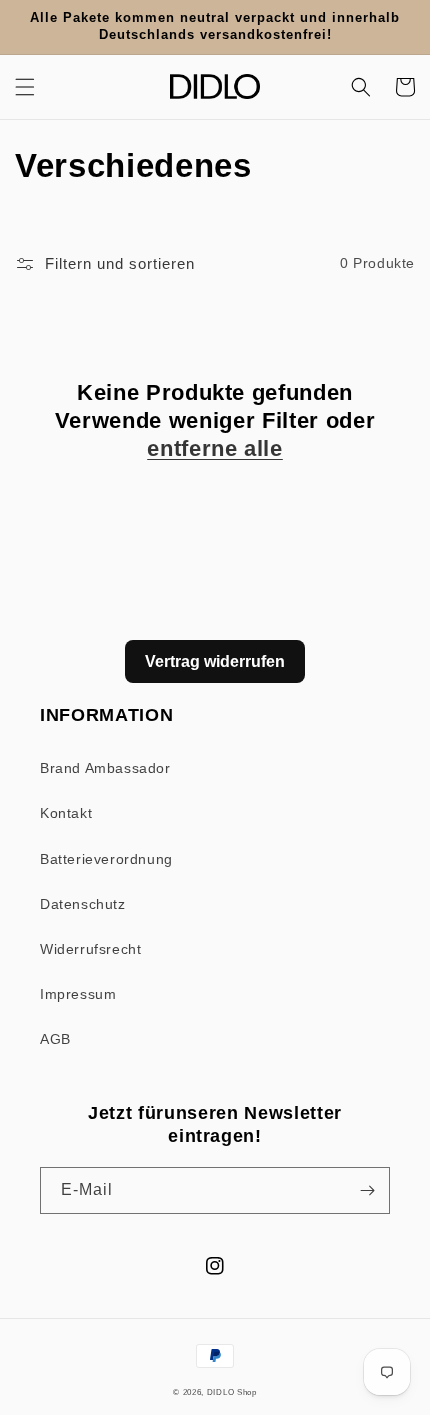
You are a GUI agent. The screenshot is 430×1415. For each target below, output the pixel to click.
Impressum (78, 994)
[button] (25, 87)
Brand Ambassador (105, 768)
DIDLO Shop (232, 1392)
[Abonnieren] (367, 1190)
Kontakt (66, 813)
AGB (55, 1039)
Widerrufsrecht (90, 949)
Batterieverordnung (106, 859)
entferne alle (215, 448)
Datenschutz (83, 904)
